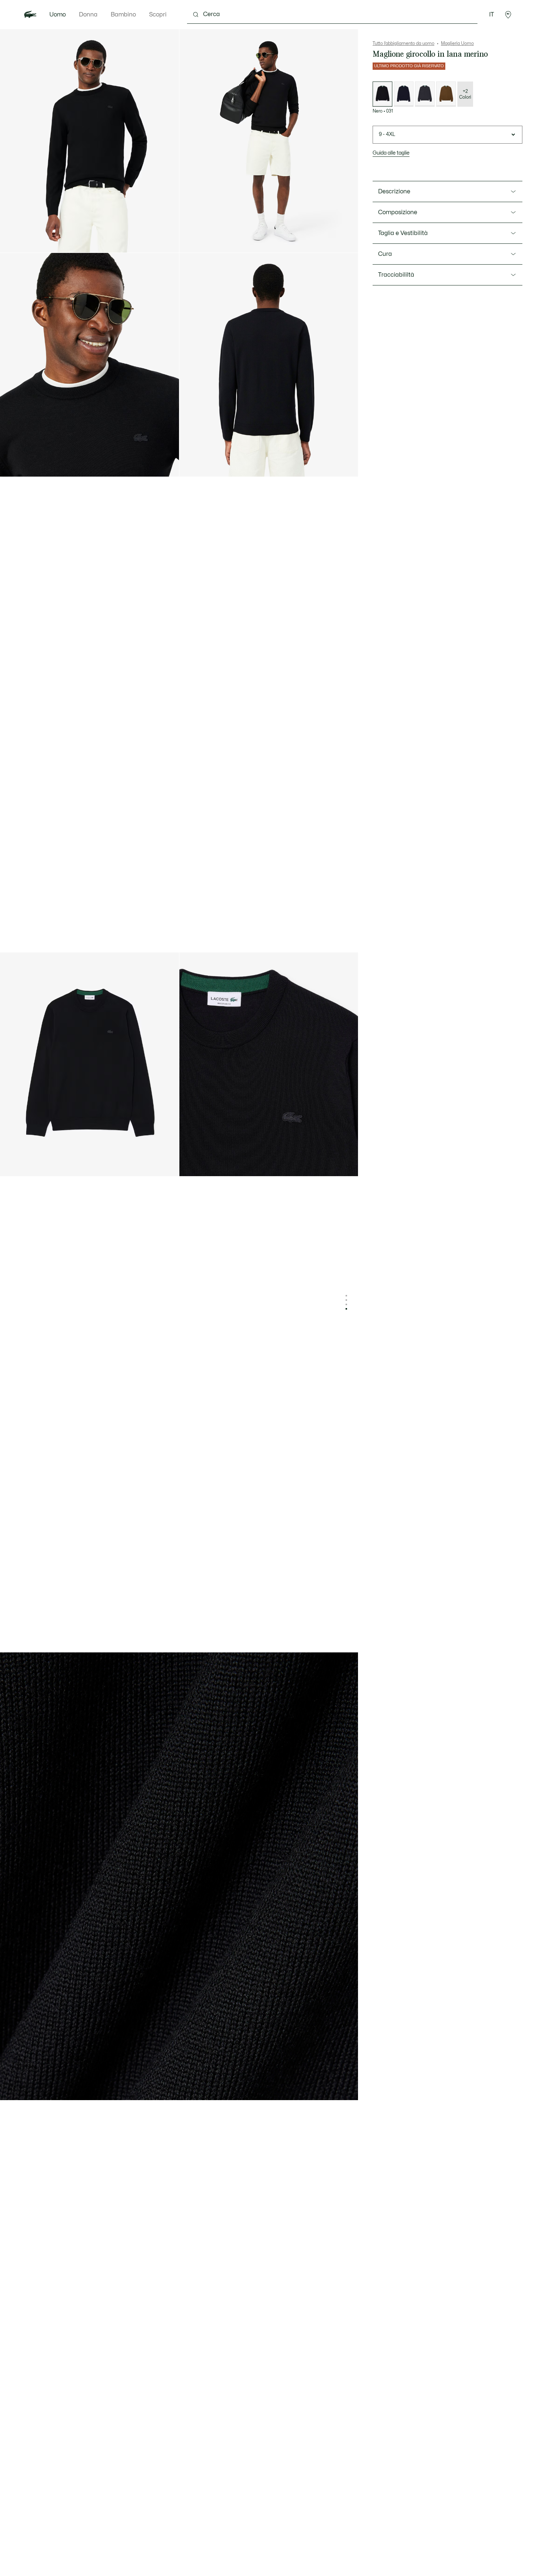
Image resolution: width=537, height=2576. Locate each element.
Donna (88, 15)
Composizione (398, 212)
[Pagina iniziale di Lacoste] (30, 15)
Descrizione (394, 192)
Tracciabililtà (396, 275)
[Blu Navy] (404, 94)
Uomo (58, 15)
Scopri (158, 15)
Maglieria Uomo (457, 43)
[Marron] (446, 94)
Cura (385, 254)
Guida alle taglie (391, 153)
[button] (508, 15)
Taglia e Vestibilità (403, 233)
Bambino (123, 15)
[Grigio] (425, 94)
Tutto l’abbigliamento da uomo (403, 43)
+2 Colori (465, 94)
